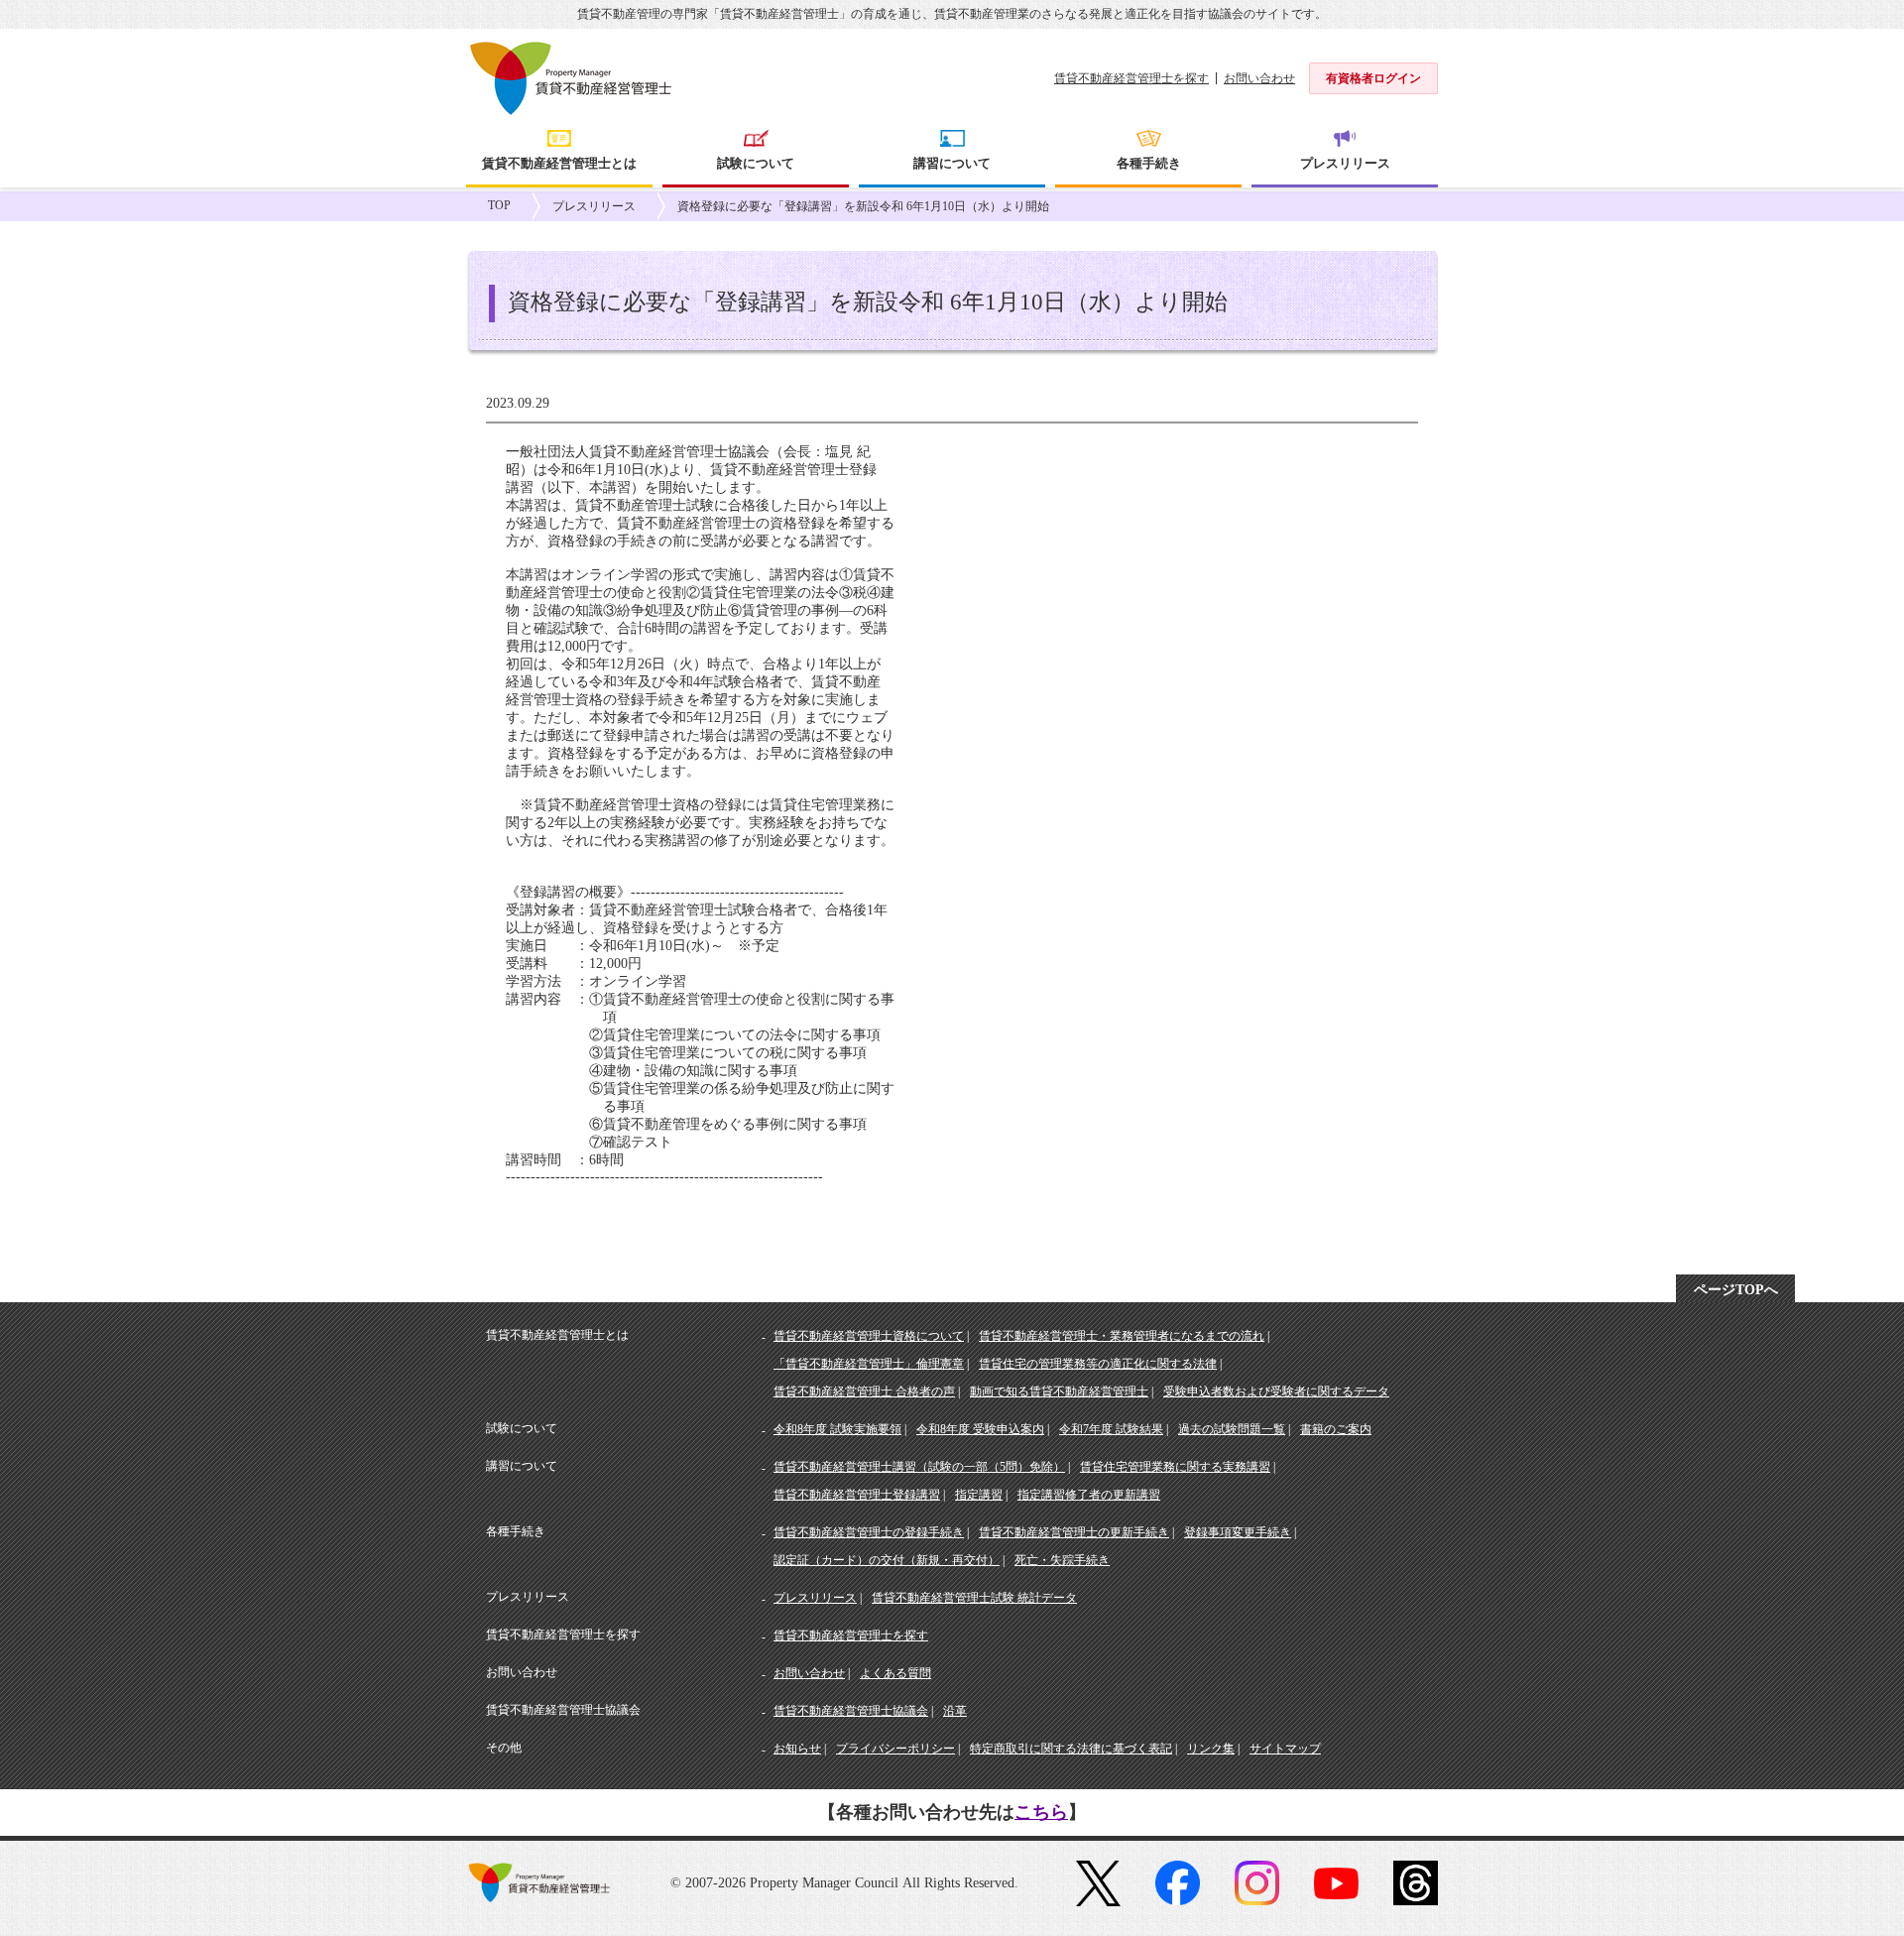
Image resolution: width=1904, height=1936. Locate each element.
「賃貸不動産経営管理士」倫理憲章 (869, 1364)
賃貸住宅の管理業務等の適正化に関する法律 (1098, 1364)
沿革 (955, 1711)
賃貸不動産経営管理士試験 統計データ (974, 1598)
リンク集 (1211, 1749)
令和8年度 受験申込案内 (980, 1429)
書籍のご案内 (1336, 1429)
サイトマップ (1285, 1749)
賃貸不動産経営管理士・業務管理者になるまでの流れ (1122, 1336)
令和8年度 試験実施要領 (837, 1429)
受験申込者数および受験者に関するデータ (1276, 1391)
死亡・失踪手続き (1062, 1560)
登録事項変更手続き (1238, 1532)
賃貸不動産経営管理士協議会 (851, 1711)
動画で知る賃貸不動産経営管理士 (1059, 1391)
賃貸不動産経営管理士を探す (1131, 78)
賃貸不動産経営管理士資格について (869, 1336)
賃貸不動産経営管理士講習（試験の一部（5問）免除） (919, 1467)
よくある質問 (895, 1673)
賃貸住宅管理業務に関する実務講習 (1175, 1467)
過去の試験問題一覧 (1232, 1429)
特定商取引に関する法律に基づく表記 (1071, 1749)
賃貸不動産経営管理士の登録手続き (869, 1532)
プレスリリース (594, 206)
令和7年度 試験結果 (1111, 1429)
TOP (499, 205)
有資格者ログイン (1373, 78)
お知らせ (797, 1749)
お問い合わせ (1259, 78)
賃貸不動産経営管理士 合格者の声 (864, 1391)
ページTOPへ (1736, 1290)
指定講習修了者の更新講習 (1089, 1495)
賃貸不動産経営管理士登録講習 (857, 1495)
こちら (1041, 1812)
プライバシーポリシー (895, 1749)
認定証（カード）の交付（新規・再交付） (887, 1560)
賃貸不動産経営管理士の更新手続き (1074, 1532)
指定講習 (979, 1495)
